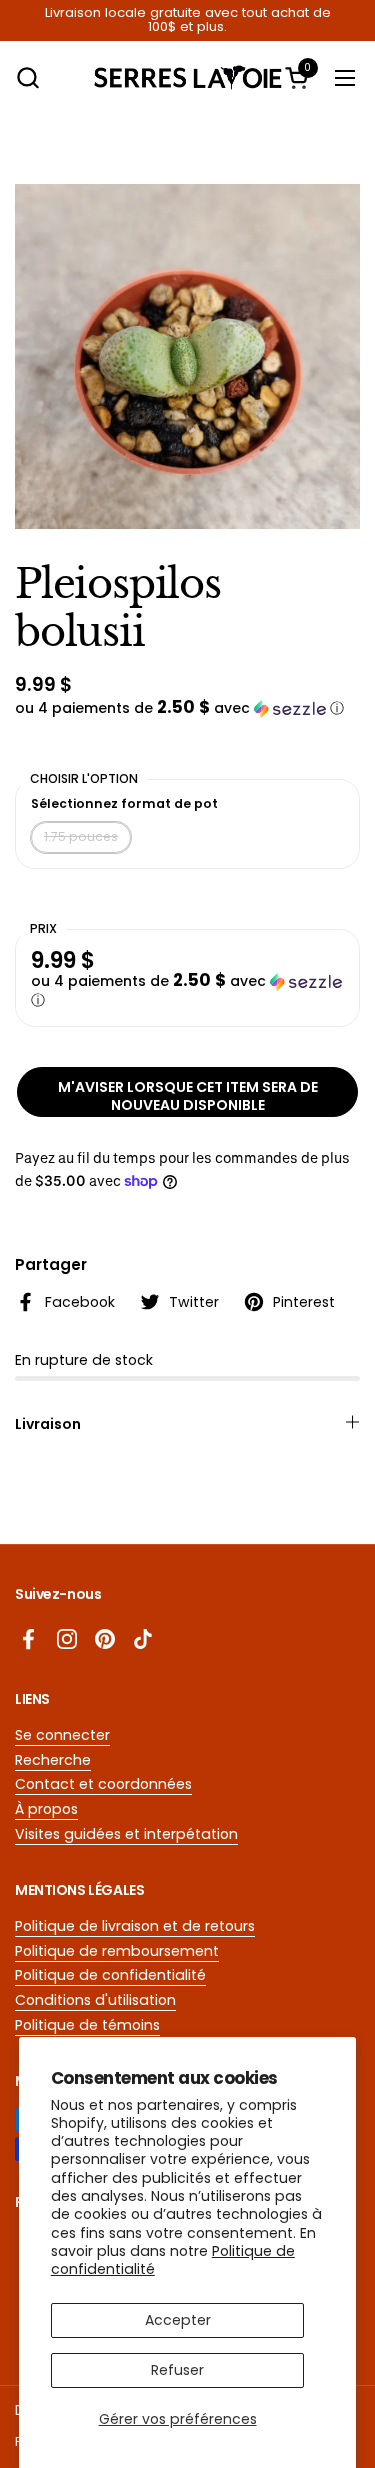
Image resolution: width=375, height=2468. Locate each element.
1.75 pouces (81, 836)
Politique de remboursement (117, 1951)
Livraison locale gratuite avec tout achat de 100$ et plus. (188, 20)
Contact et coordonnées (103, 1784)
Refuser (177, 2370)
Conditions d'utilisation (95, 2000)
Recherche (53, 1760)
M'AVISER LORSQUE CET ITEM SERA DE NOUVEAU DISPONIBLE (188, 1096)
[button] (27, 77)
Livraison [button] (48, 1424)
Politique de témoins (87, 2025)
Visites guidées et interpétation (126, 1834)
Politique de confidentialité (110, 1975)
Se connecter (62, 1735)
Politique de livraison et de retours (135, 1926)
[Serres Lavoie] (188, 77)
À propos (46, 1809)
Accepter (178, 2320)
